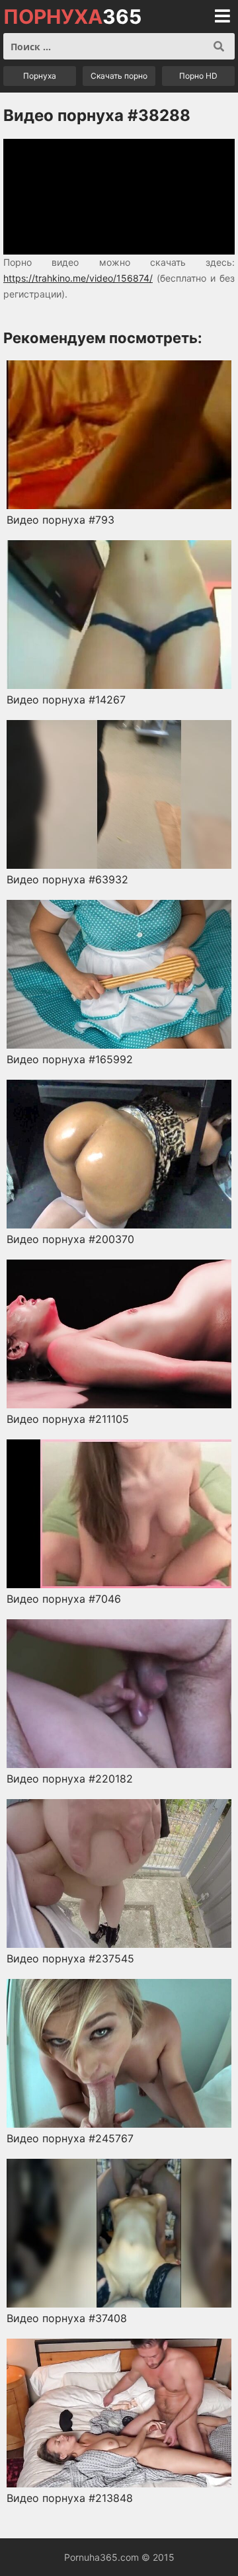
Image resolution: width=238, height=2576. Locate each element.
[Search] (219, 46)
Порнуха (40, 76)
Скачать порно (119, 76)
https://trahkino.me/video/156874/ (78, 278)
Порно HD (198, 76)
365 (72, 17)
